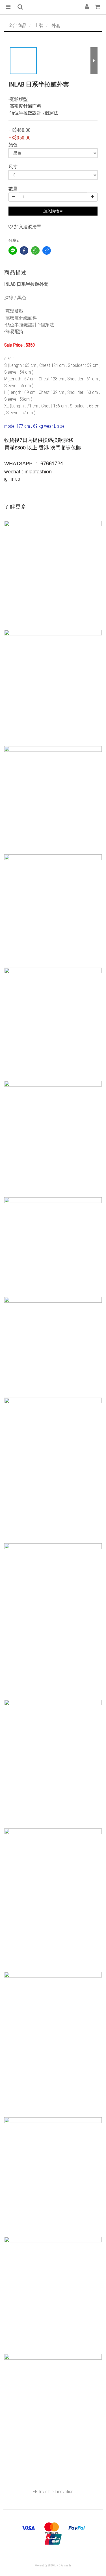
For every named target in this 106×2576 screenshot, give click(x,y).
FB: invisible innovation (53, 2492)
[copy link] (47, 250)
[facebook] (24, 250)
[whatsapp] (35, 250)
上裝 (39, 26)
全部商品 (18, 26)
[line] (13, 250)
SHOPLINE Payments (60, 2565)
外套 (56, 26)
